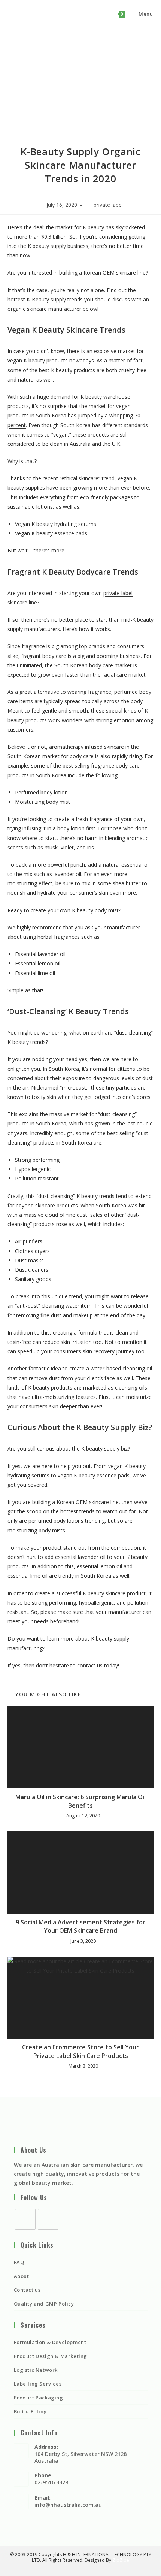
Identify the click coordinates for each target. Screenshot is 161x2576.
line (32, 602)
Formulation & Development (50, 2342)
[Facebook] (25, 2219)
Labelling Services (38, 2384)
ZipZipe (121, 2560)
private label (108, 205)
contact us (90, 1665)
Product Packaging (39, 2398)
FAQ (19, 2262)
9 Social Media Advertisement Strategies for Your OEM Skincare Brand (80, 1926)
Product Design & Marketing (51, 2356)
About (22, 2276)
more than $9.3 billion (40, 237)
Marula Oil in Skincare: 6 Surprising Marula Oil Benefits (80, 1801)
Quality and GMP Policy (44, 2304)
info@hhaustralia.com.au (68, 2505)
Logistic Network (36, 2370)
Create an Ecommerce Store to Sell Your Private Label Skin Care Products (80, 2051)
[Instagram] (48, 2219)
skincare (17, 602)
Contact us (27, 2290)
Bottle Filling (31, 2411)
